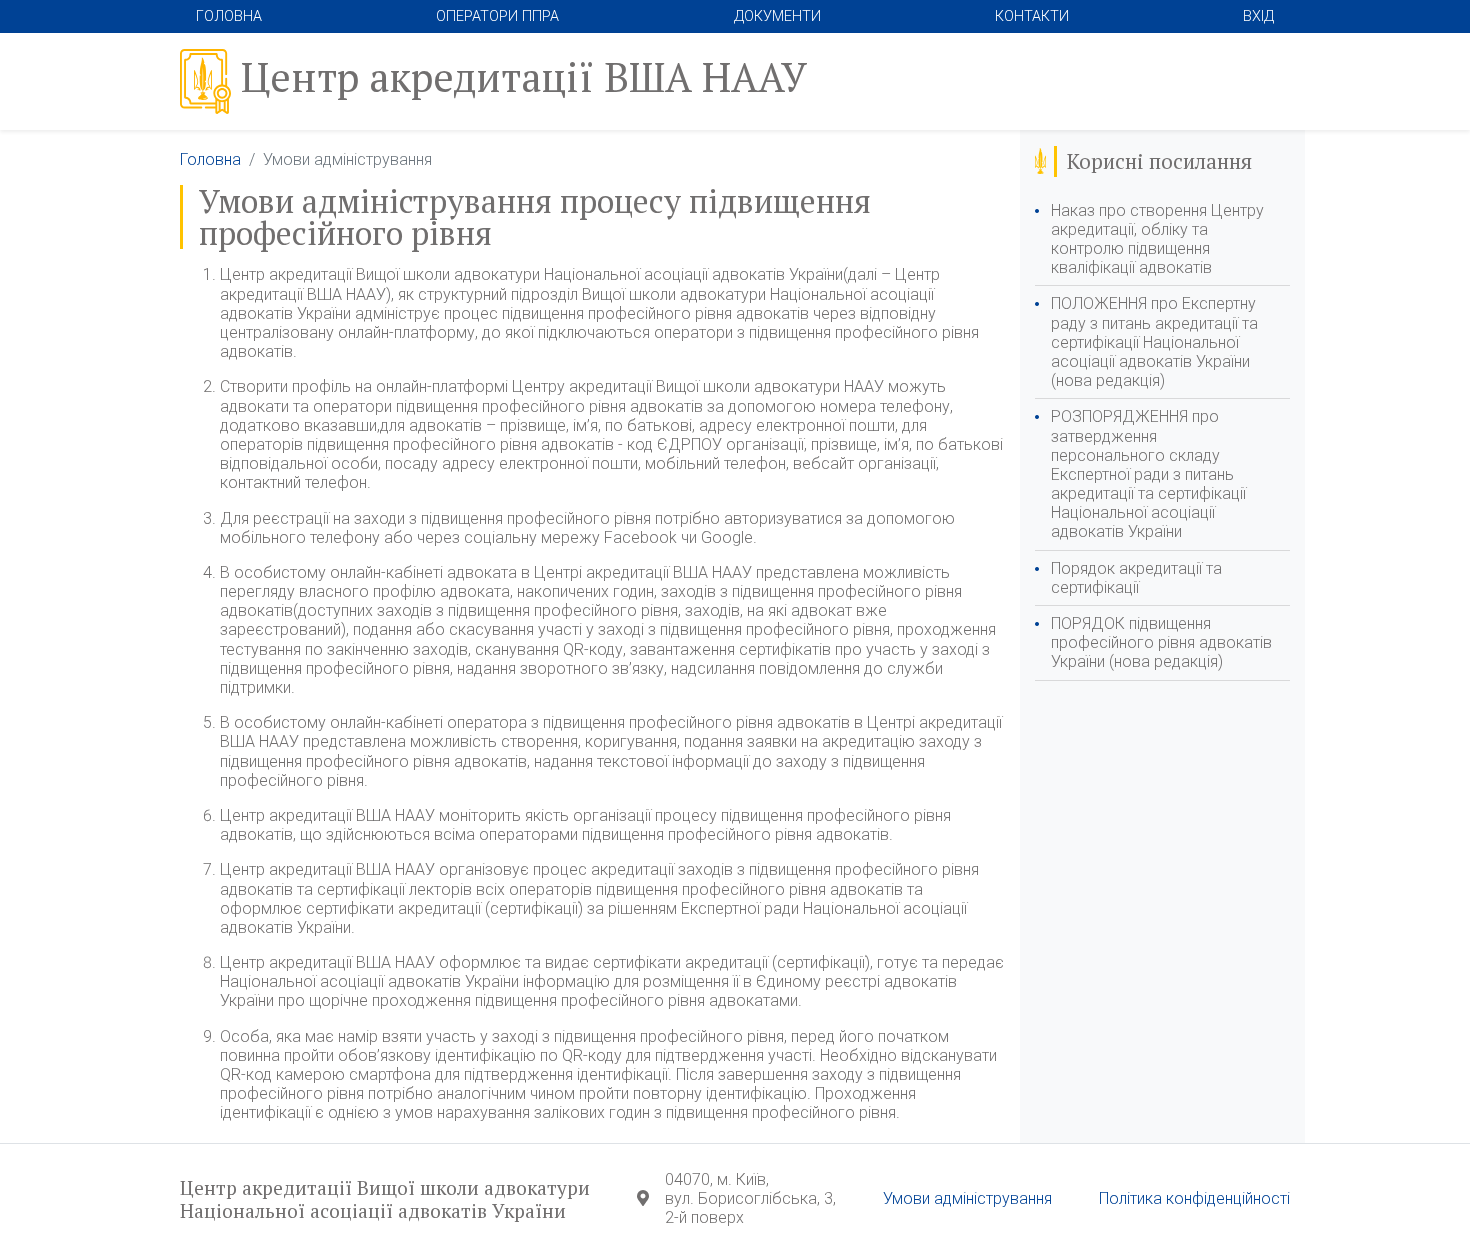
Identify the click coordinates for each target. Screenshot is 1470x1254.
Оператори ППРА (497, 16)
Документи (777, 16)
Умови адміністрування (967, 1198)
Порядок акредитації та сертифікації (1136, 578)
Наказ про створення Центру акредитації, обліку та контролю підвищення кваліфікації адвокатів (1157, 239)
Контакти (1032, 16)
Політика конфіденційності (1194, 1198)
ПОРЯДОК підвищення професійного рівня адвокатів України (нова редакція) (1161, 642)
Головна (229, 16)
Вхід (1258, 16)
